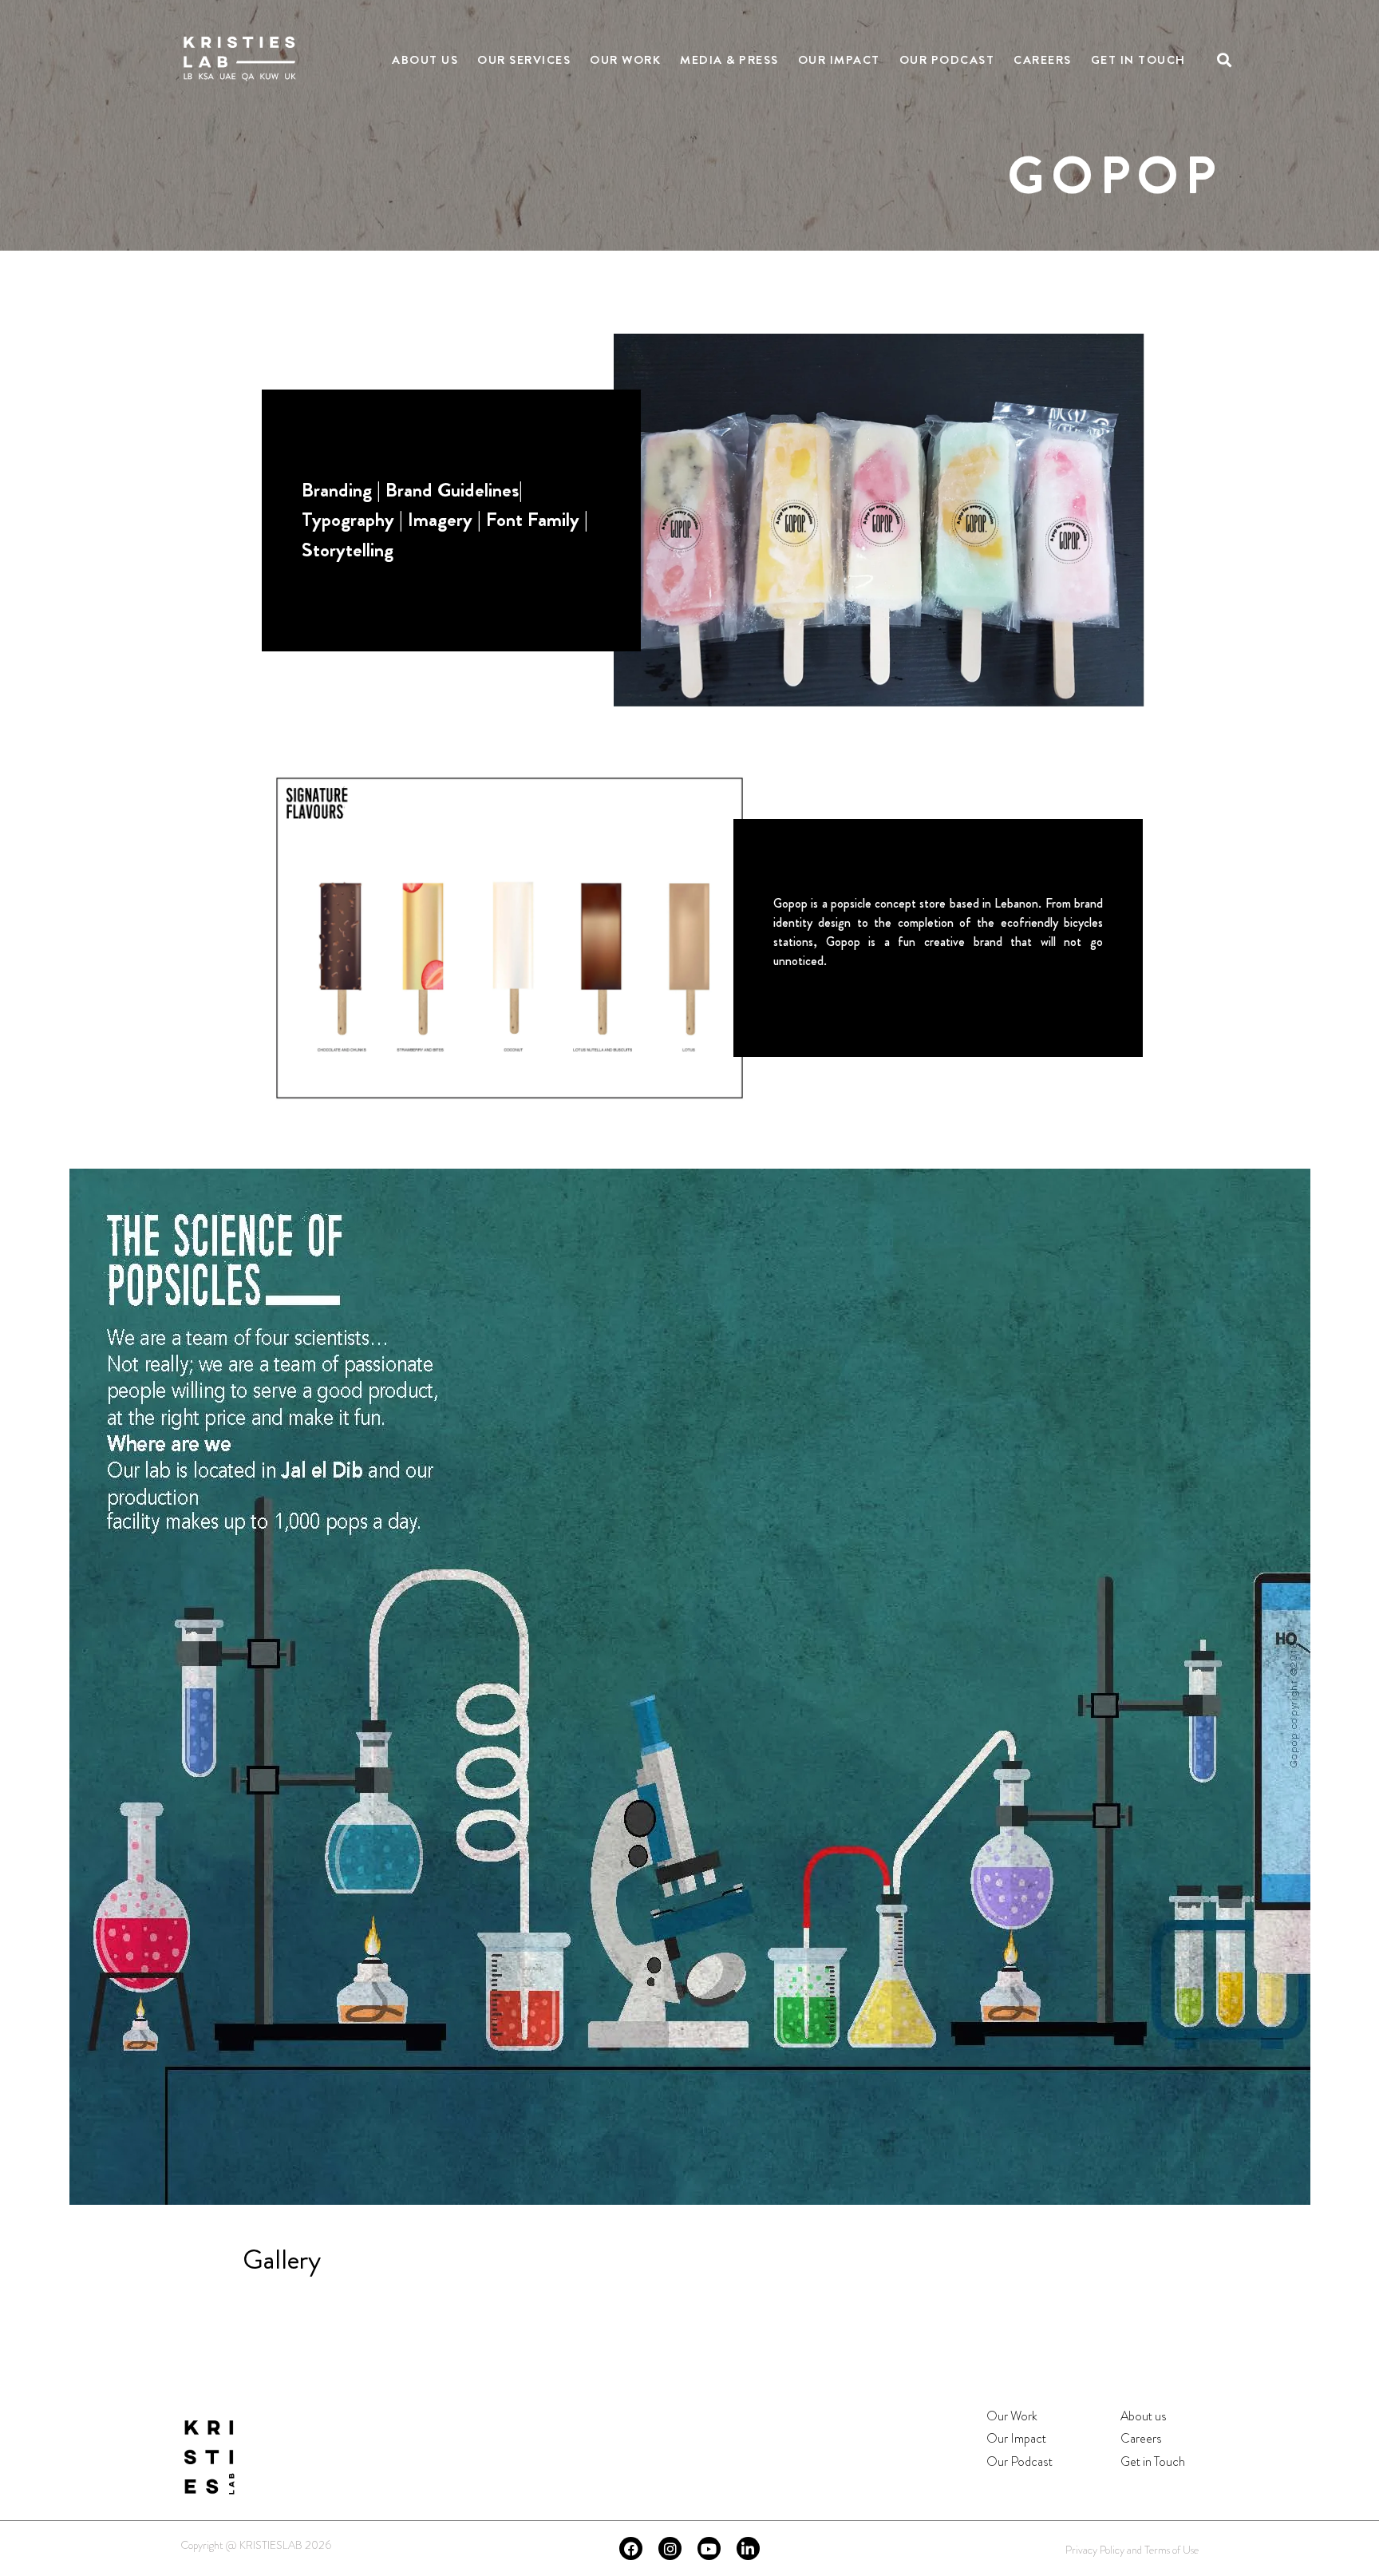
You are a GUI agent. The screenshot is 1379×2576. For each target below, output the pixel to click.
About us (1144, 2416)
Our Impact (839, 60)
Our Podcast (947, 60)
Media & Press (729, 60)
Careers (1043, 60)
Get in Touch (1153, 2461)
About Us (425, 60)
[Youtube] (709, 2548)
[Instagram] (670, 2548)
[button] (1225, 59)
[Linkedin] (748, 2548)
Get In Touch (1138, 60)
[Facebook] (631, 2548)
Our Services (524, 60)
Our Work (625, 60)
